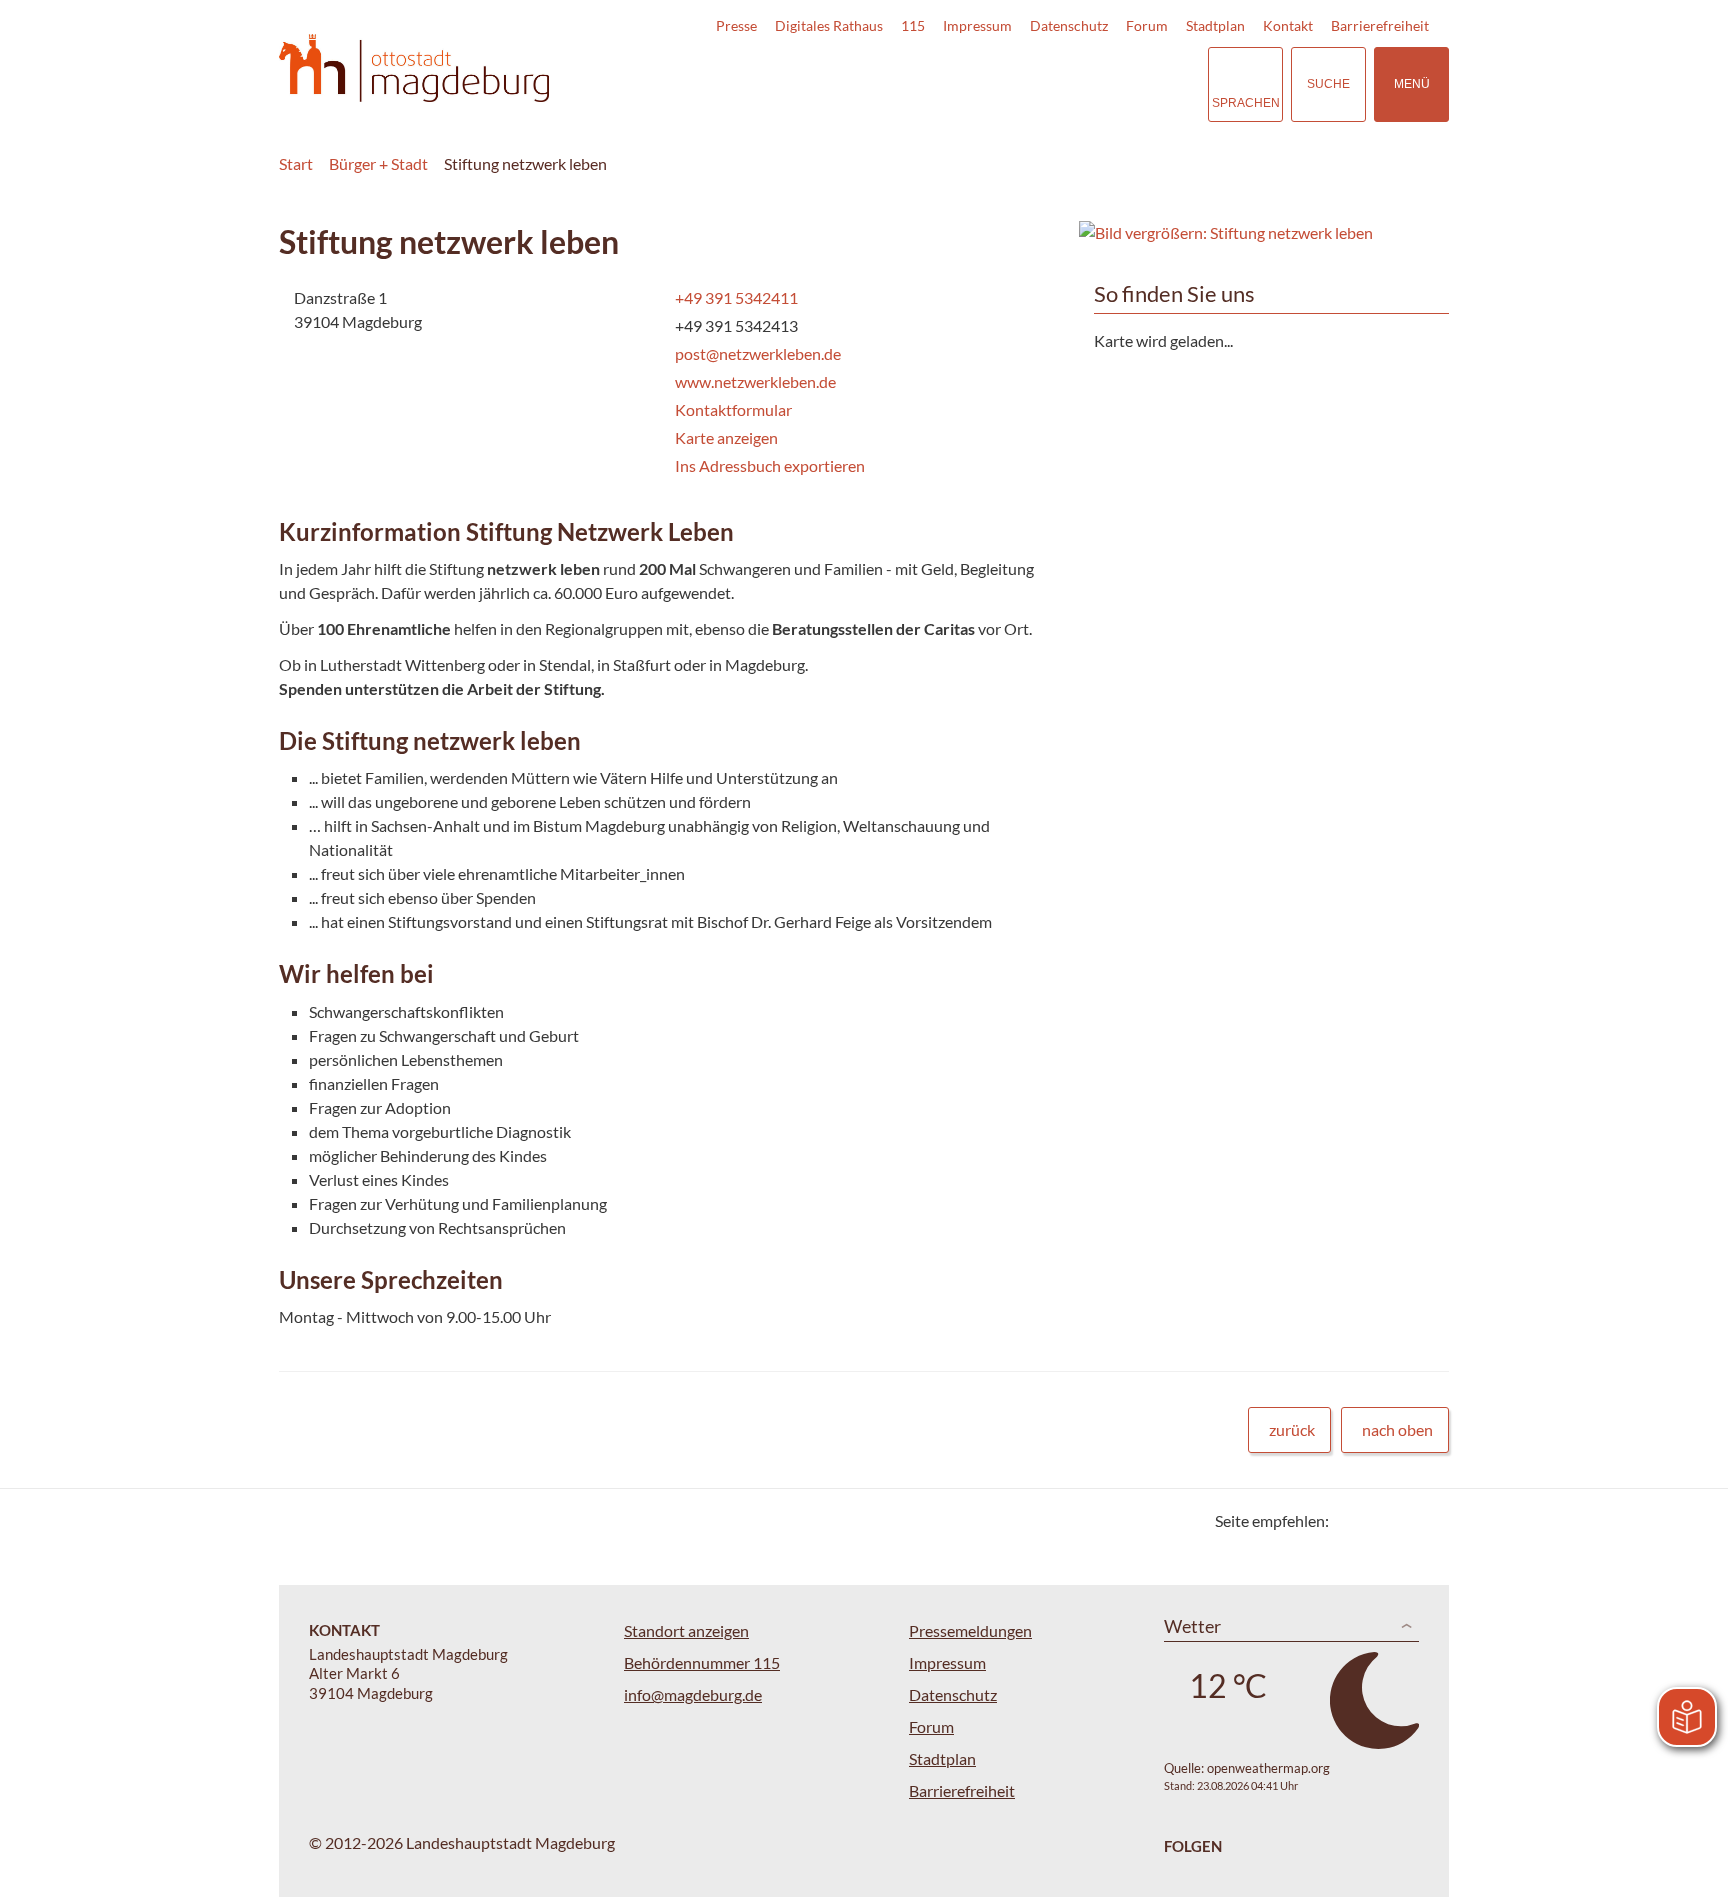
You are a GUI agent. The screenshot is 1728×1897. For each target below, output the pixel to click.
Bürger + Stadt (378, 163)
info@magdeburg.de (693, 1694)
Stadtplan (1215, 25)
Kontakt (1288, 25)
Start (296, 163)
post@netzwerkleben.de (756, 353)
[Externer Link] (1053, 84)
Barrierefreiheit (1380, 25)
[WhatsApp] (1426, 1520)
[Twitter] (1351, 1520)
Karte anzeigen (726, 437)
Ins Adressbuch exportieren (770, 465)
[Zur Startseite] (414, 68)
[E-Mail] (1401, 1520)
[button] (1264, 233)
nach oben (1397, 1429)
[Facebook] (1376, 1520)
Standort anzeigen (686, 1630)
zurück (1292, 1429)
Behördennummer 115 (702, 1662)
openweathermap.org (1268, 1768)
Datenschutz (1069, 25)
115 (913, 25)
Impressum (977, 25)
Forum (1147, 25)
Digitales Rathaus (829, 25)
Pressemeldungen (970, 1630)
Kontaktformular (733, 409)
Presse (736, 25)
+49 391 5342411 (734, 297)
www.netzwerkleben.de (753, 381)
